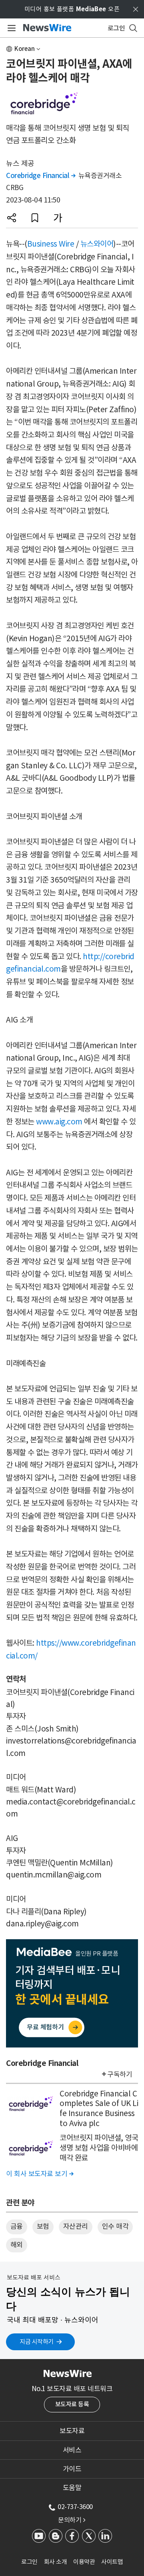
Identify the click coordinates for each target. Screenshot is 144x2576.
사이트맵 (112, 2562)
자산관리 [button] (76, 2226)
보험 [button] (43, 2226)
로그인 (29, 2562)
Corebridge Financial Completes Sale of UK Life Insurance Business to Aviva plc (99, 2108)
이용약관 (84, 2562)
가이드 (72, 2469)
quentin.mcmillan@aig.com (54, 1875)
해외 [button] (17, 2245)
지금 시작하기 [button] (37, 2342)
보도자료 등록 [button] (72, 2404)
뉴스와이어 (97, 244)
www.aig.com (59, 1122)
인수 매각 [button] (115, 2226)
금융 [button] (17, 2226)
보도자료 (72, 2431)
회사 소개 (56, 2562)
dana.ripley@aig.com (42, 1924)
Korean (25, 49)
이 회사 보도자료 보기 (40, 2174)
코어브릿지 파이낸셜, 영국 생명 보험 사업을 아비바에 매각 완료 (99, 2148)
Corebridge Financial (41, 176)
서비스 (72, 2450)
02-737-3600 (75, 2507)
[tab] (72, 2431)
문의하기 (72, 2520)
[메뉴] (10, 28)
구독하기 (120, 2074)
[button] (12, 218)
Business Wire (51, 244)
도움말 (72, 2488)
